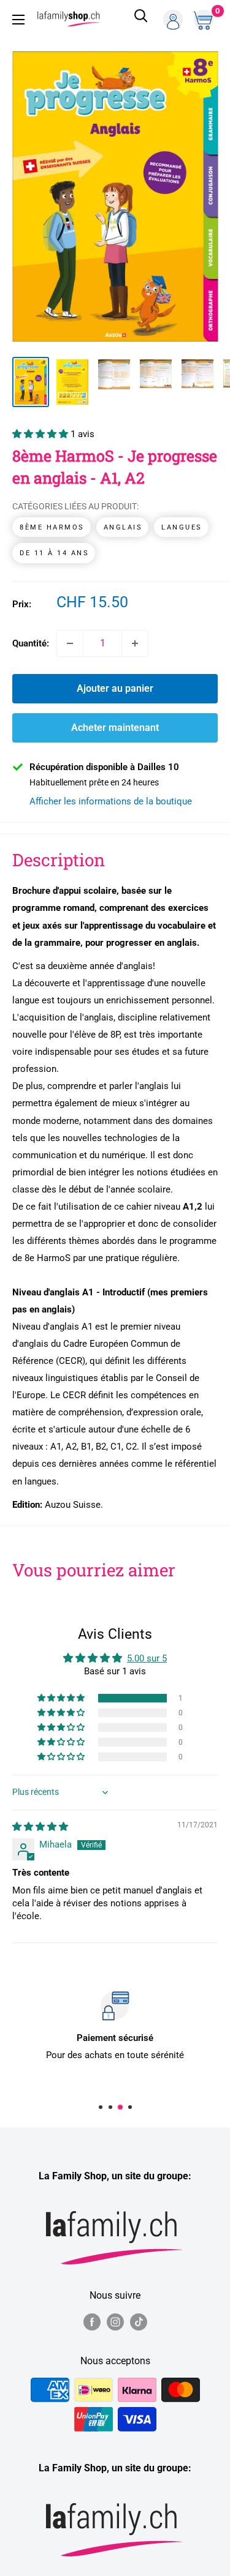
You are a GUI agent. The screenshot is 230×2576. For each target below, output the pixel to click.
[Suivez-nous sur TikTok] (139, 2322)
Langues (182, 527)
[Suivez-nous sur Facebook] (92, 2322)
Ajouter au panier (115, 688)
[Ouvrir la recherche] (141, 20)
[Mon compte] (173, 20)
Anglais (123, 527)
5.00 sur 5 (147, 1658)
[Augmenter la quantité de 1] (135, 643)
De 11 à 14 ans (54, 553)
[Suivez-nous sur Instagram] (115, 2322)
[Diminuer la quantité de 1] (70, 643)
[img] (40, 1827)
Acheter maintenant (115, 728)
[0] (205, 20)
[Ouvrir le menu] (18, 20)
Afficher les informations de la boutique (111, 801)
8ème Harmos (52, 527)
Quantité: (31, 643)
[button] (41, 434)
